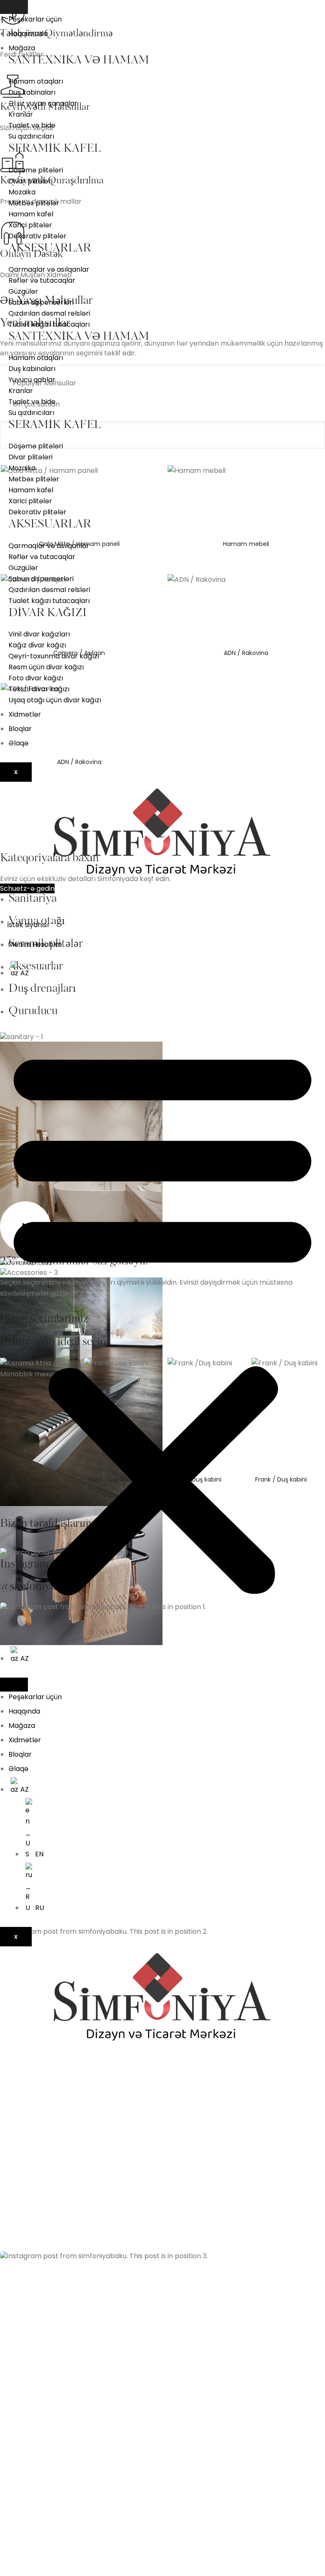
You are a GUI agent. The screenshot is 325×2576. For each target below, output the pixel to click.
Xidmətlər (25, 714)
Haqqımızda (28, 34)
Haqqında (24, 1711)
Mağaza (22, 48)
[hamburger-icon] (14, 7)
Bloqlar (20, 729)
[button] (162, 1319)
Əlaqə (18, 743)
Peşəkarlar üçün (35, 19)
